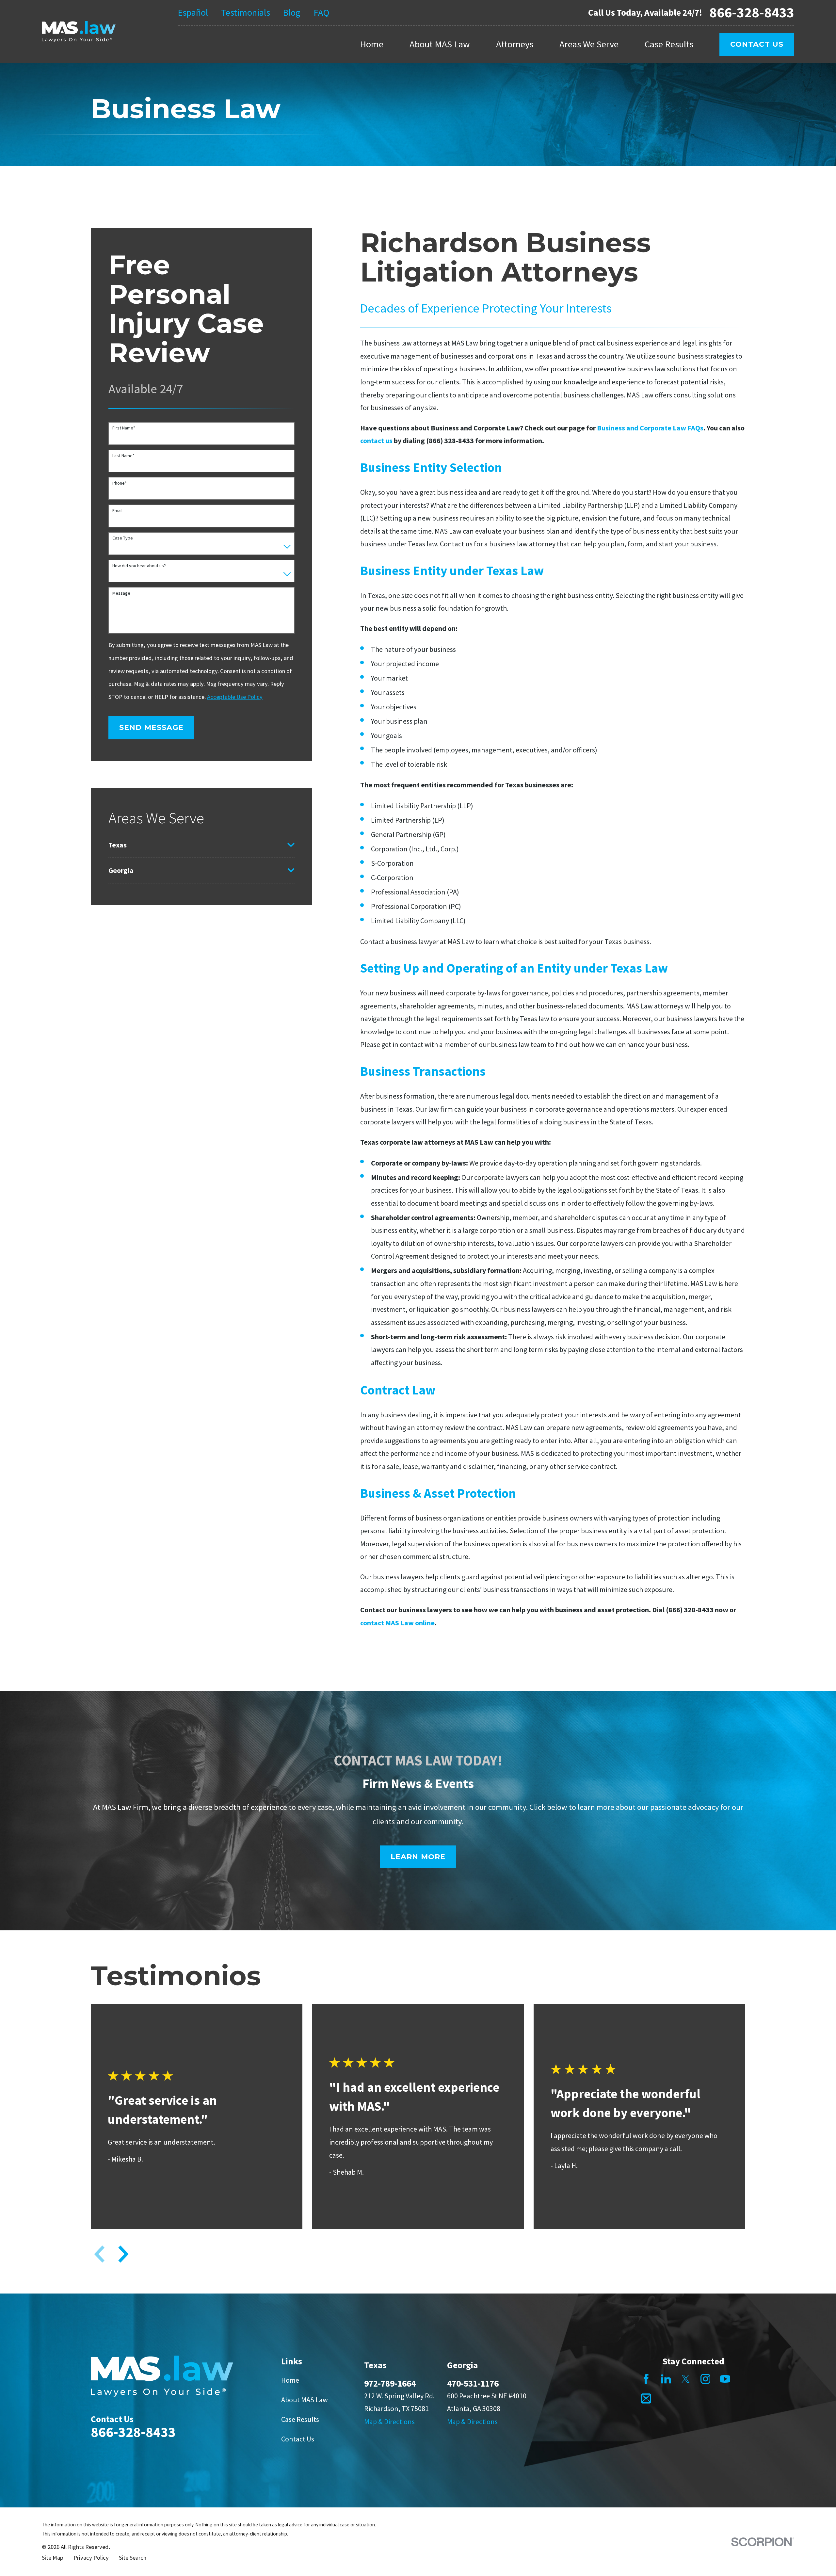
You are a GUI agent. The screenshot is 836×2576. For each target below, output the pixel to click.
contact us (376, 441)
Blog (292, 12)
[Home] (79, 32)
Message (121, 593)
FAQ (321, 12)
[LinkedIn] (666, 2379)
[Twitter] (686, 2379)
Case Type (123, 538)
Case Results (300, 2419)
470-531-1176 (473, 2383)
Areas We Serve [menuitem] (589, 44)
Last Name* (123, 456)
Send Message (151, 727)
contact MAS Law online (397, 1623)
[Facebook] (646, 2379)
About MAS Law (305, 2400)
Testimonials (246, 12)
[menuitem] (196, 845)
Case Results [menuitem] (669, 44)
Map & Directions (389, 2422)
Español (193, 12)
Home (290, 2380)
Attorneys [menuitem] (515, 44)
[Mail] (646, 2399)
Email (117, 511)
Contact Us (757, 44)
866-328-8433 (752, 13)
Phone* (120, 483)
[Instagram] (706, 2379)
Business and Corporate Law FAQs (650, 428)
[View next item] (123, 2254)
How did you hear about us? (139, 566)
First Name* (124, 428)
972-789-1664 (390, 2383)
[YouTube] (725, 2379)
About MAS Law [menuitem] (440, 44)
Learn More (418, 1857)
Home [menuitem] (372, 44)
